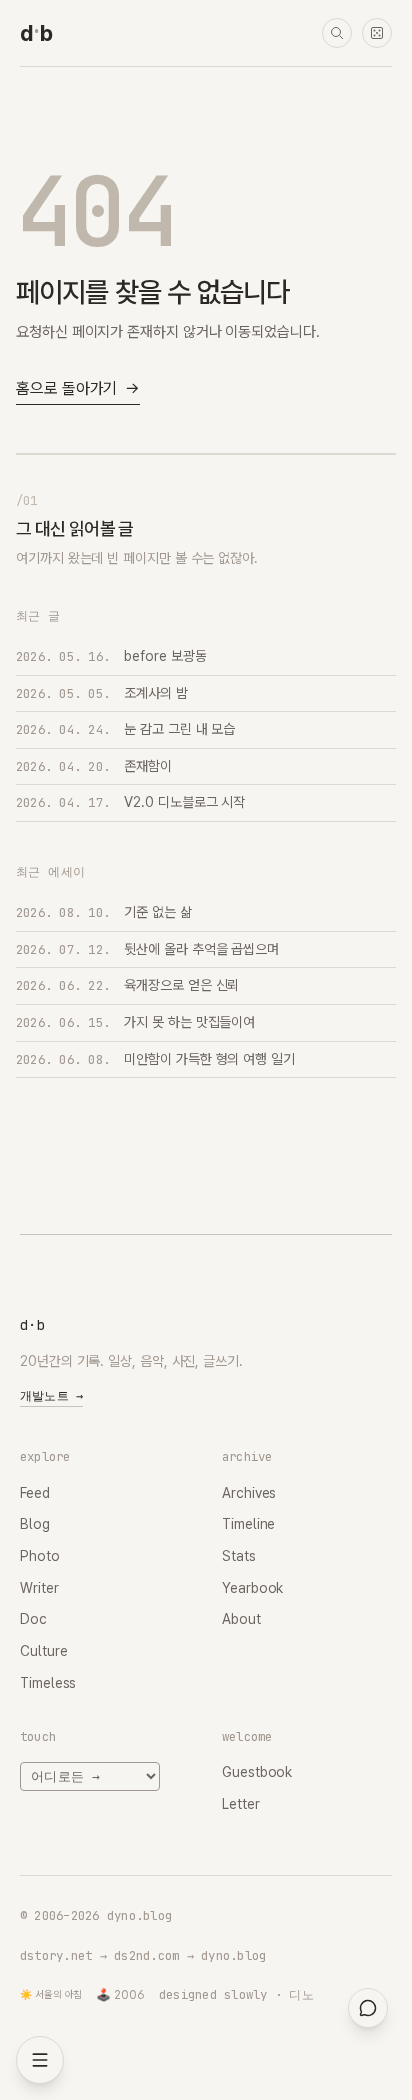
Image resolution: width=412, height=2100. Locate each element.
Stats (239, 1556)
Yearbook (252, 1588)
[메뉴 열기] (40, 2060)
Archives (249, 1493)
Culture (43, 1651)
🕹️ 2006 (120, 1995)
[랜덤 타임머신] (377, 33)
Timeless (48, 1683)
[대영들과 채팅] (368, 2008)
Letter (241, 1804)
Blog (35, 1524)
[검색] (337, 33)
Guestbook (257, 1772)
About (241, 1619)
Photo (40, 1556)
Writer (39, 1588)
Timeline (248, 1524)
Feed (35, 1493)
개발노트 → (51, 1396)
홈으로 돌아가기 (78, 388)
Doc (33, 1619)
